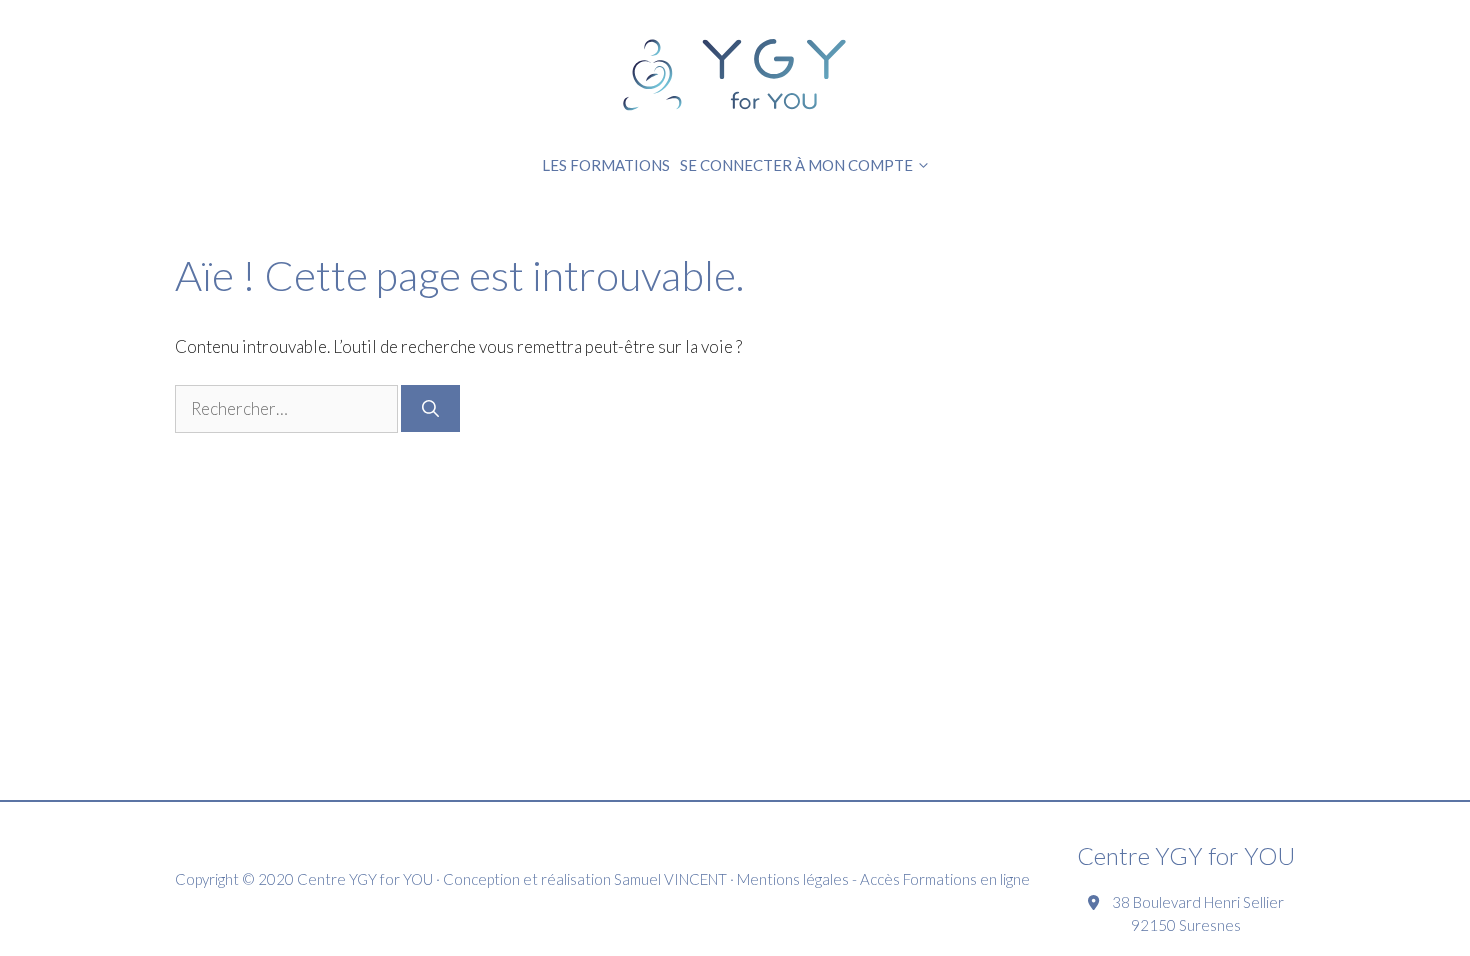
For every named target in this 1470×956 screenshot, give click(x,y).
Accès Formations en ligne (945, 879)
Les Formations (606, 165)
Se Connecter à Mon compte (796, 165)
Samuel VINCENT (670, 879)
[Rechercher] (430, 408)
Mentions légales (793, 879)
